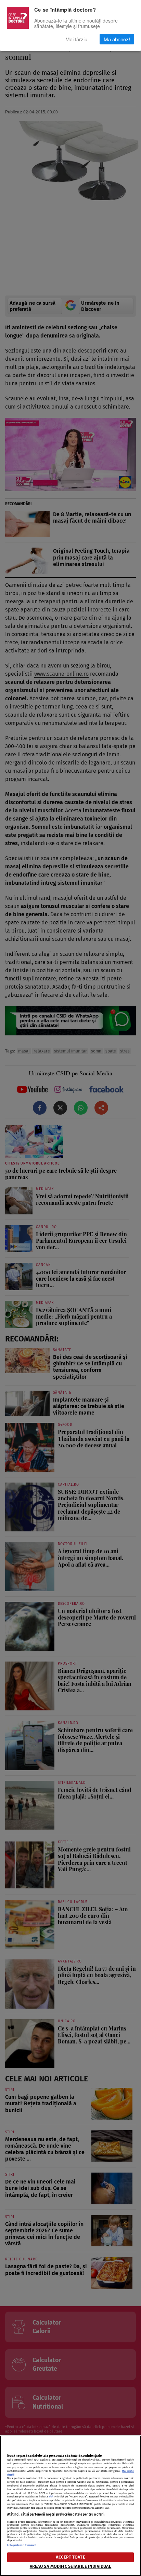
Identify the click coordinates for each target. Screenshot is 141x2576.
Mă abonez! (117, 39)
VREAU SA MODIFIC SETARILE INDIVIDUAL (71, 2566)
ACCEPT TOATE (70, 2557)
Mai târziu (76, 39)
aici (51, 2497)
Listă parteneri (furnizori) (22, 2545)
